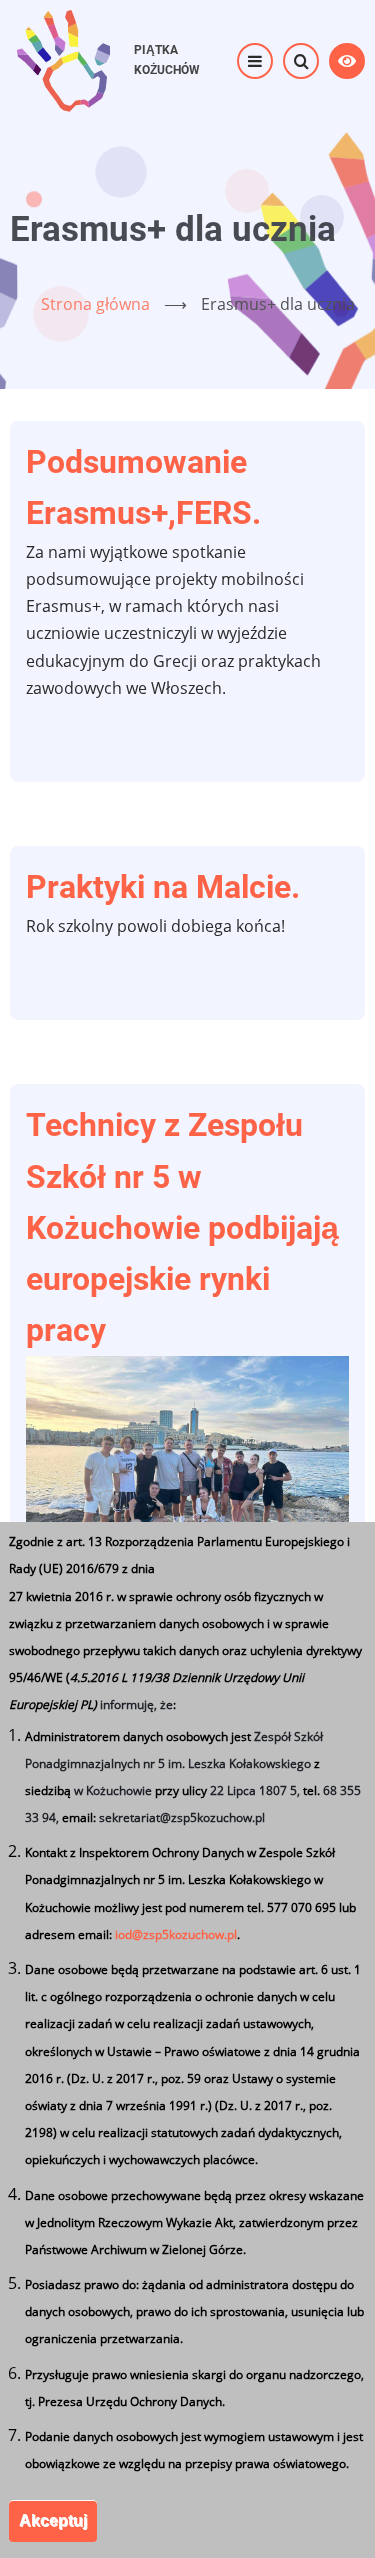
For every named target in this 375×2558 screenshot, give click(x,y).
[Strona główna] (62, 59)
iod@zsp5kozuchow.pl (176, 1934)
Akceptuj (53, 2520)
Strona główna (95, 304)
